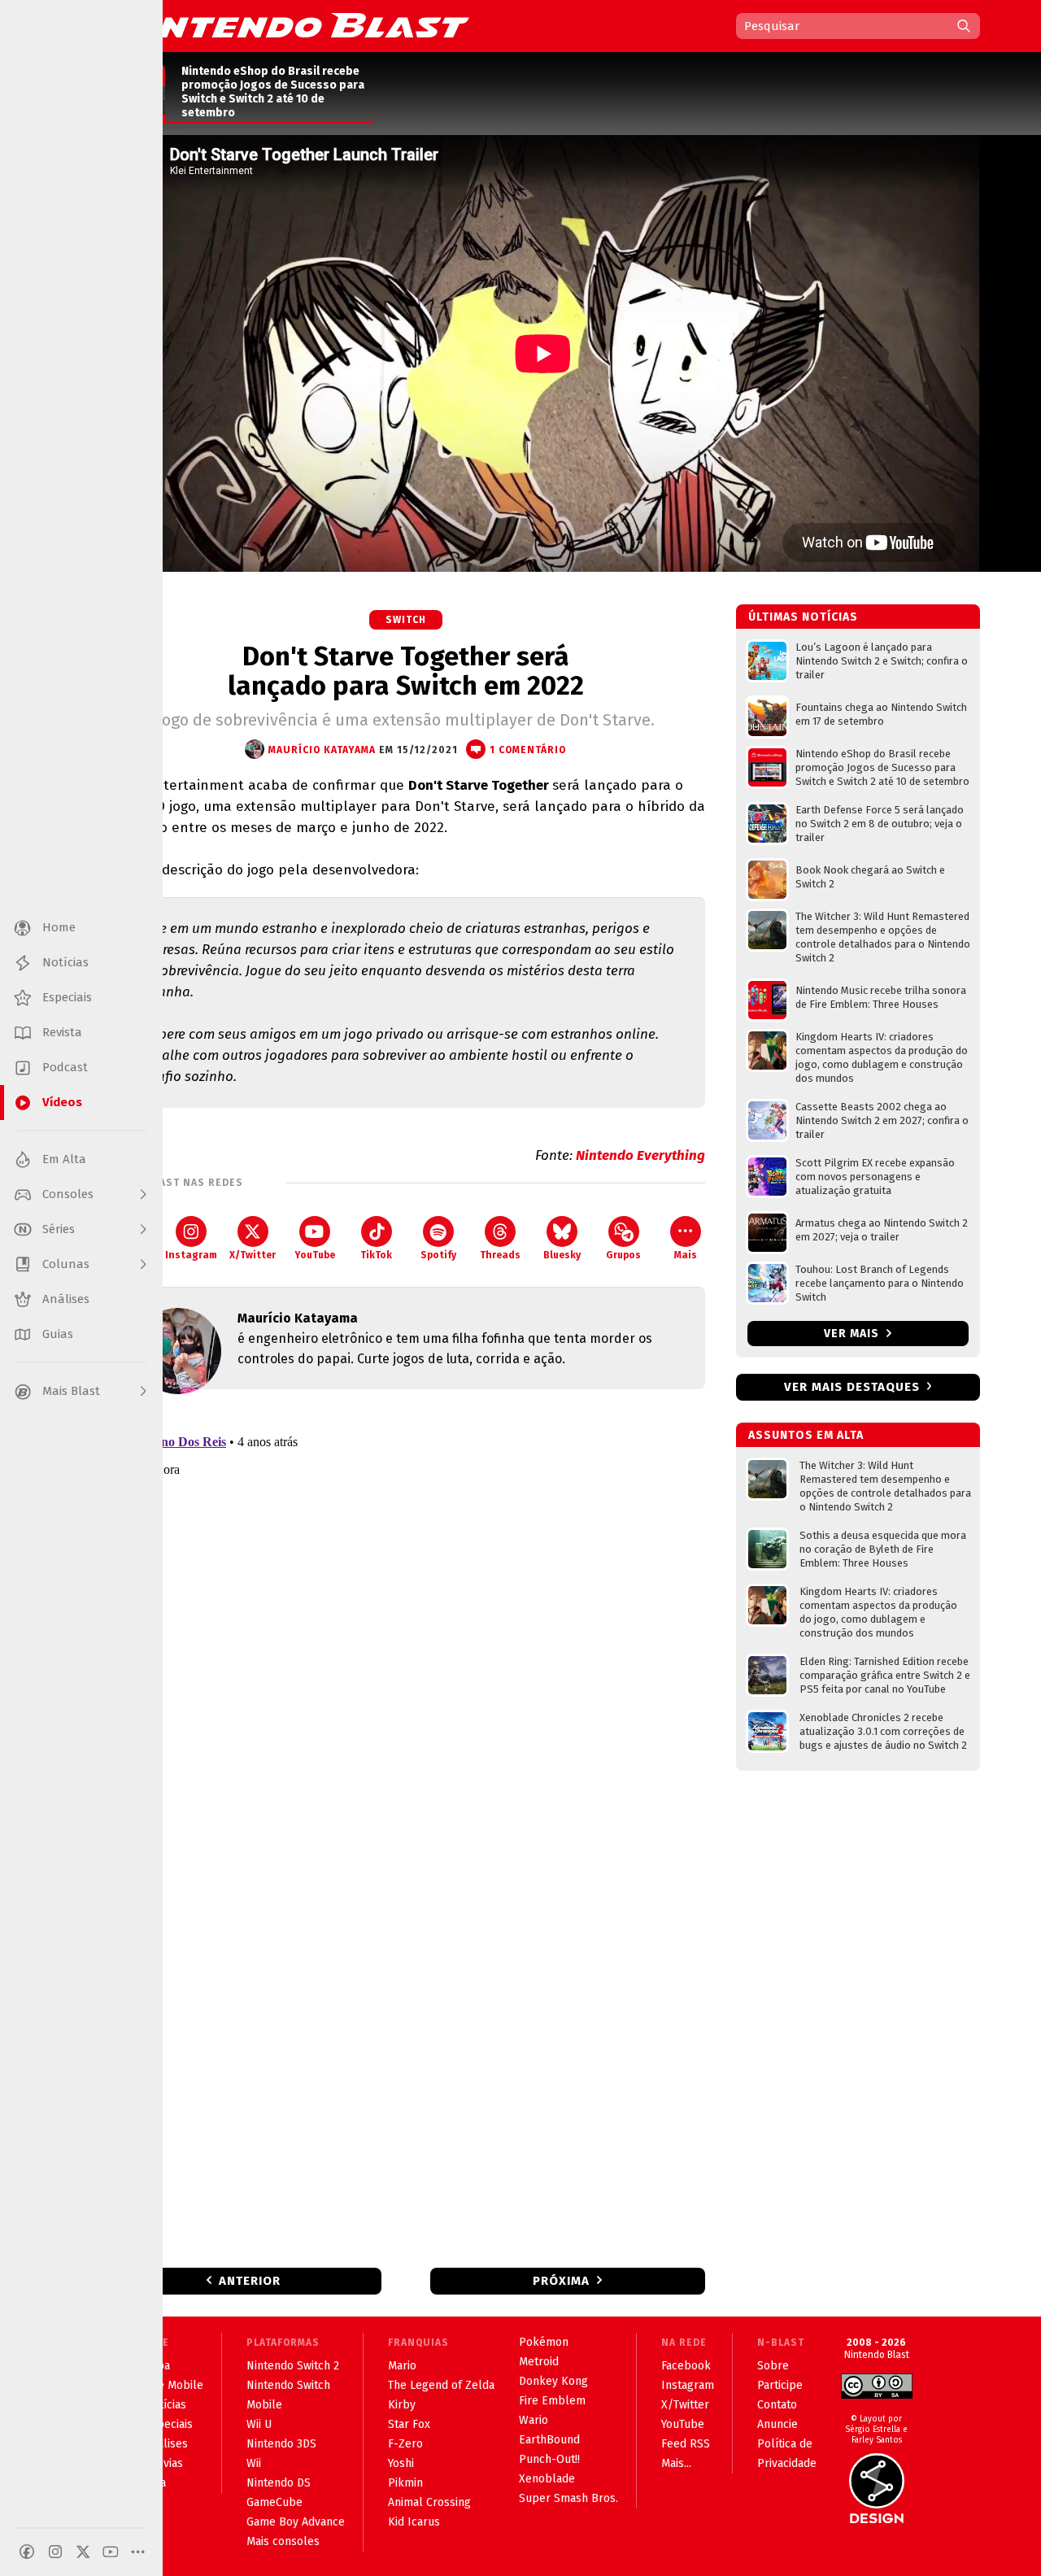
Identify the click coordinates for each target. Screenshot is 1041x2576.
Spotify (438, 1255)
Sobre (773, 2366)
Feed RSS (686, 2444)
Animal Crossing (429, 2502)
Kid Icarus (414, 2522)
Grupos (623, 1255)
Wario (534, 2420)
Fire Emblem (552, 2401)
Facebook (686, 2366)
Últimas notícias (803, 617)
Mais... (676, 2463)
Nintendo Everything (640, 1155)
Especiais (169, 2424)
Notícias (166, 2405)
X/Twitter (253, 1255)
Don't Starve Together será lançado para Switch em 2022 (406, 671)
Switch (406, 620)
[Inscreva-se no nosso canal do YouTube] (111, 2552)
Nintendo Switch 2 (293, 2366)
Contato (777, 2405)
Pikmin (405, 2483)
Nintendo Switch (288, 2385)
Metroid (539, 2362)
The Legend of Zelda (441, 2385)
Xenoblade (547, 2479)
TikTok (376, 1255)
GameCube (274, 2502)
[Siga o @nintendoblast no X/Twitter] (83, 2552)
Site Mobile (174, 2385)
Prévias (164, 2463)
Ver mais (853, 1334)
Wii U (259, 2424)
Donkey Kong (553, 2381)
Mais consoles (283, 2541)
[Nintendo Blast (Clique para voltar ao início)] (289, 25)
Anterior (250, 2281)
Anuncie (777, 2424)
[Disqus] (406, 1617)
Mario (402, 2366)
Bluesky (562, 1255)
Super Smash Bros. (568, 2498)
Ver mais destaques (852, 1387)
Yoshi (401, 2463)
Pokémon (544, 2342)
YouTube (315, 1255)
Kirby (402, 2405)
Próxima (561, 2281)
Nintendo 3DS (281, 2444)
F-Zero (405, 2444)
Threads (500, 1255)
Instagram (191, 1255)
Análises (166, 2444)
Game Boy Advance (296, 2522)
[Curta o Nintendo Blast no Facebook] (27, 2552)
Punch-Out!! (549, 2459)
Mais (686, 1255)
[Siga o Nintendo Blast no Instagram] (55, 2552)
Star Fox (409, 2424)
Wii (254, 2463)
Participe (780, 2385)
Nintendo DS (279, 2483)
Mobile (264, 2405)
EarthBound (549, 2440)
